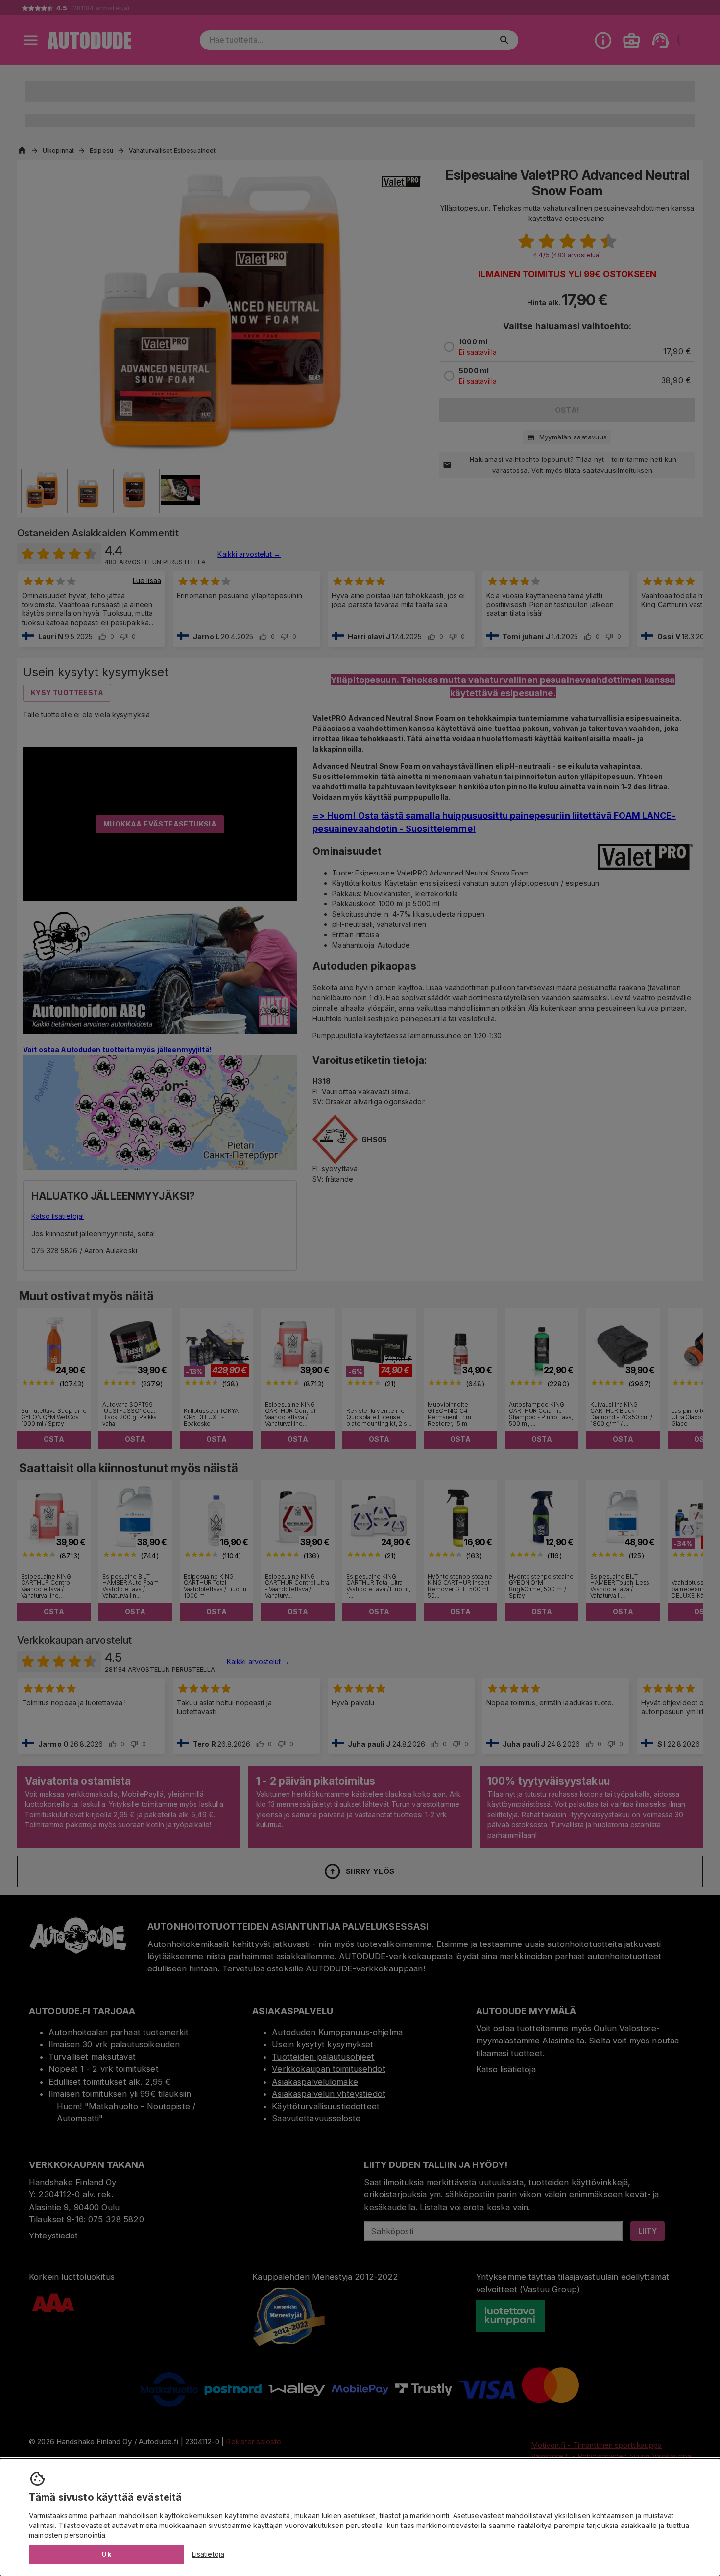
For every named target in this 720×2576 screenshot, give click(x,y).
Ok (106, 2554)
